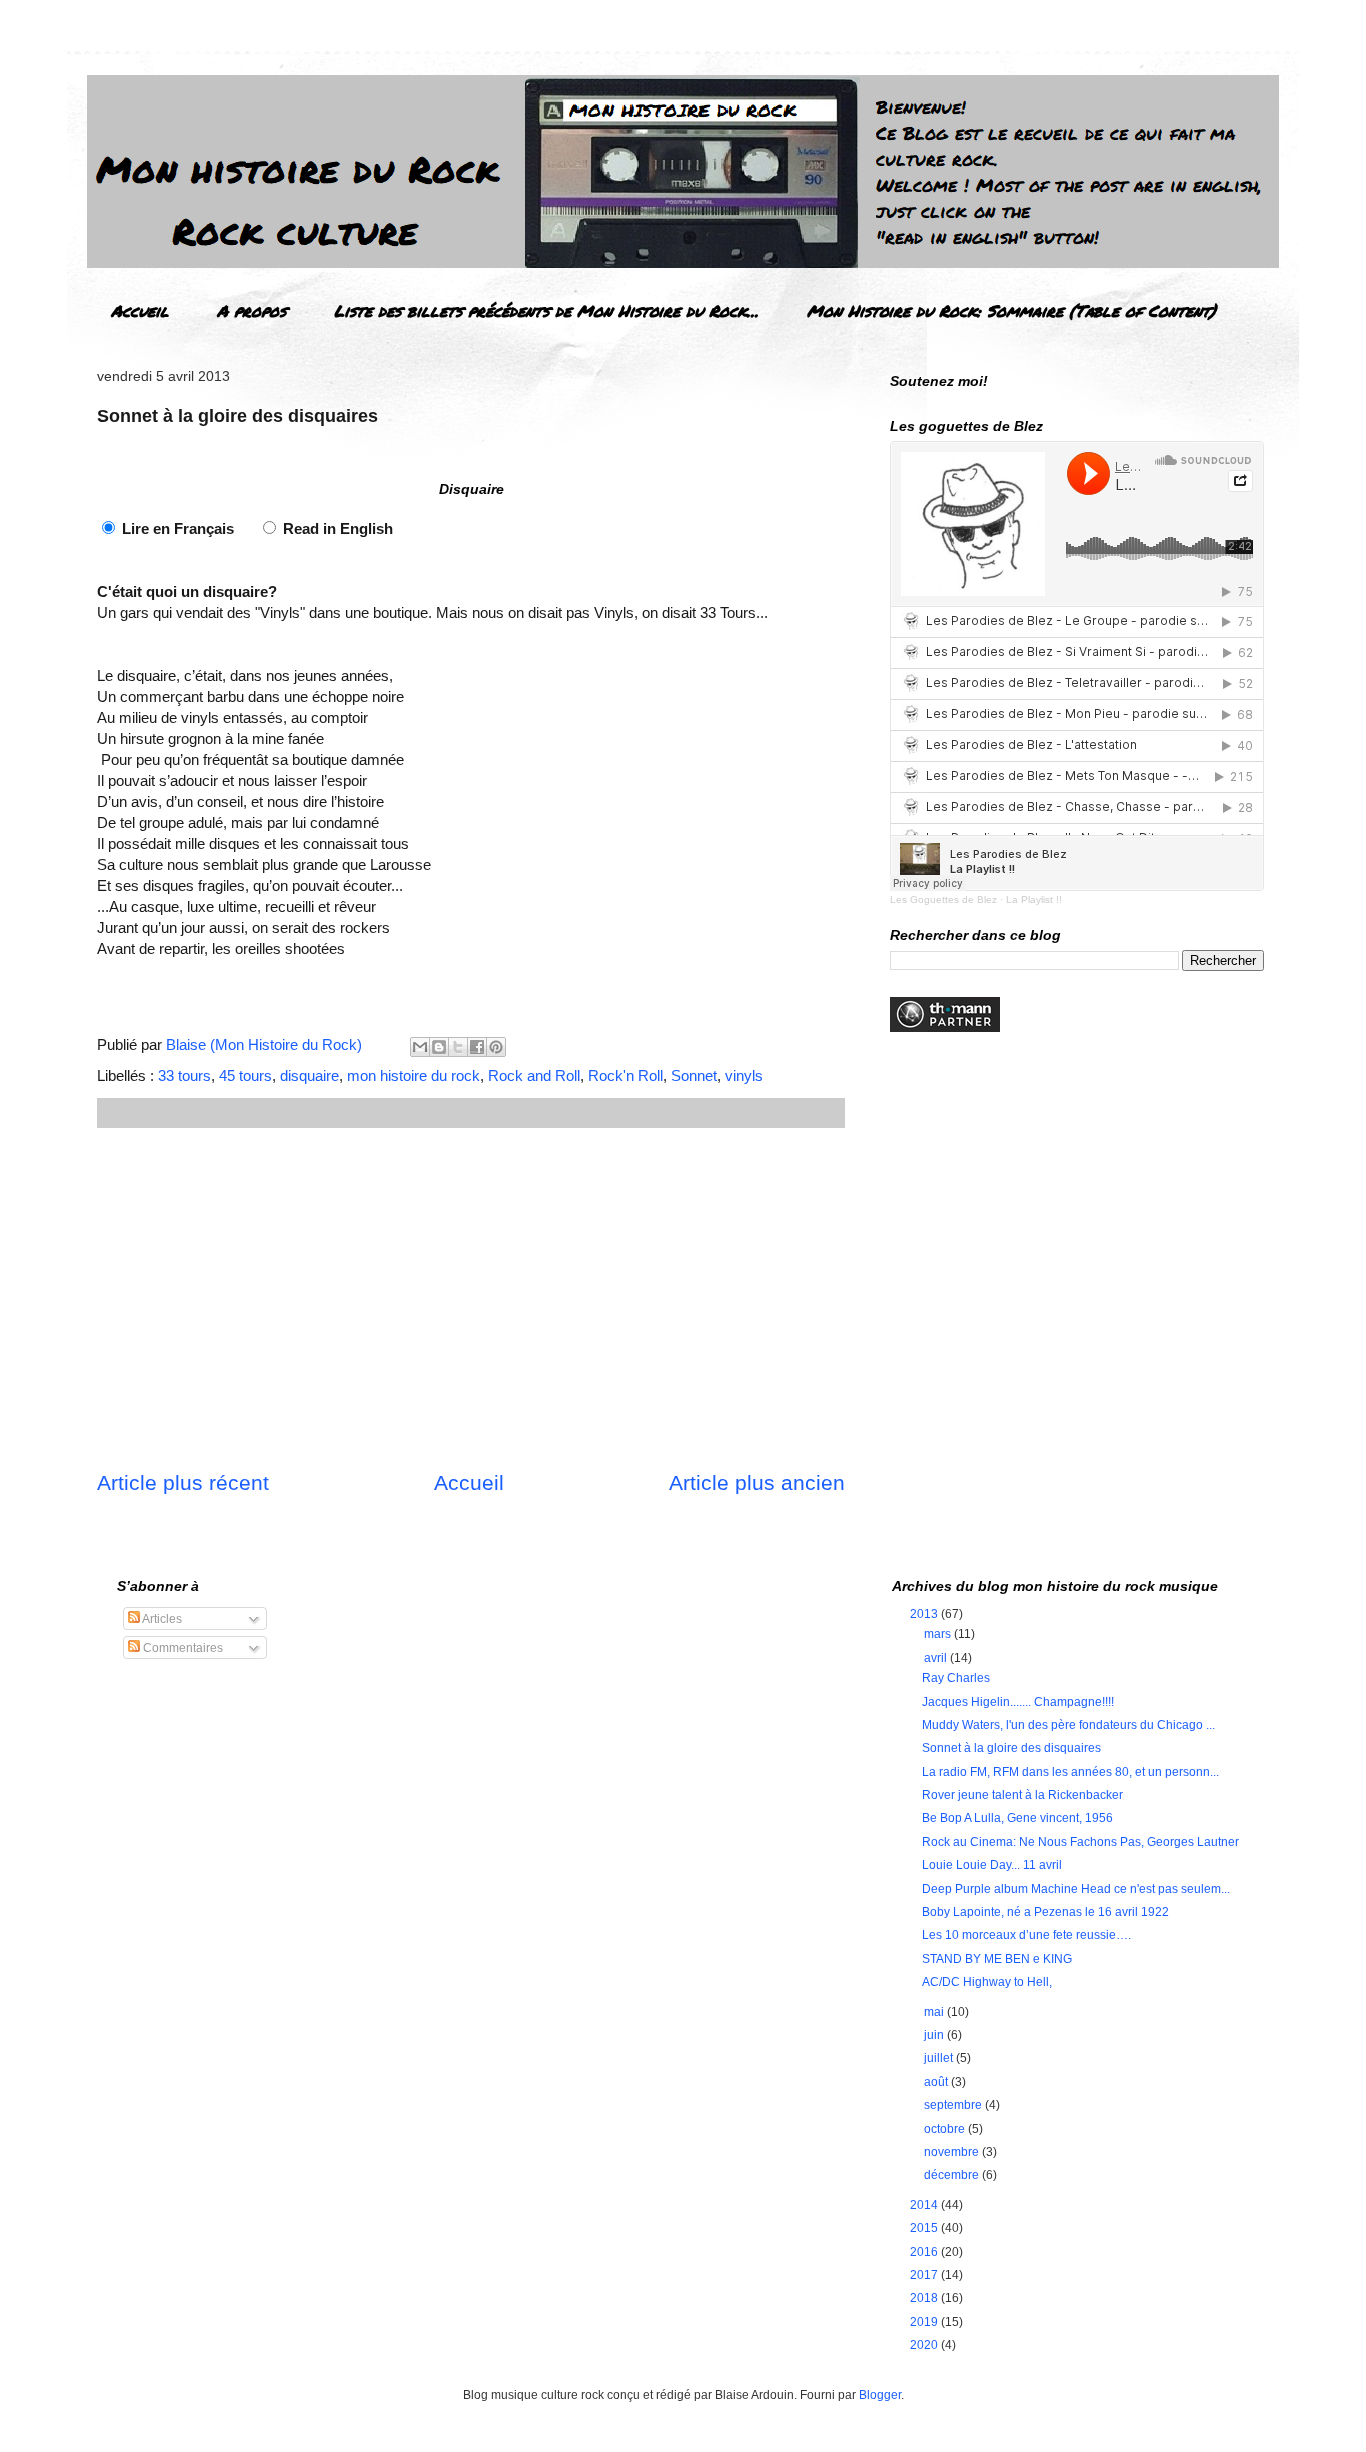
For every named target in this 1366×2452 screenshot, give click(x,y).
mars (939, 1634)
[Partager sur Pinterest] (496, 1047)
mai (935, 2012)
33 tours (184, 1075)
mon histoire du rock (413, 1075)
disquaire (309, 1075)
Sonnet (694, 1075)
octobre (946, 2129)
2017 (925, 2275)
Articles (161, 1619)
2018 (925, 2298)
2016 (925, 2252)
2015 (925, 2228)
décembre (953, 2175)
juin (935, 2035)
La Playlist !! (1034, 899)
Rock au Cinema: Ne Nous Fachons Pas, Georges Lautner (1080, 1842)
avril (937, 1658)
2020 (925, 2345)
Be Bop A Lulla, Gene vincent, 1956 (1017, 1818)
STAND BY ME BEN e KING (997, 1959)
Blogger (880, 2395)
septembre (954, 2105)
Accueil (140, 310)
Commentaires (181, 1648)
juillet (940, 2058)
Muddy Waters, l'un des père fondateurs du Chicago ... (1068, 1725)
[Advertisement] (471, 1298)
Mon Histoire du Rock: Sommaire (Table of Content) (1011, 310)
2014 (925, 2205)
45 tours (245, 1075)
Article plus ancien (757, 1482)
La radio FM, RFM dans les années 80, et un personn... (1070, 1772)
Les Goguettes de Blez (943, 899)
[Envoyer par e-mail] (420, 1047)
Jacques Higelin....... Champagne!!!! (1018, 1702)
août (937, 2082)
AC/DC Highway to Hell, (987, 1982)
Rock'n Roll (625, 1075)
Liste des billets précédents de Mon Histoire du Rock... (546, 310)
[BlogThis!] (439, 1047)
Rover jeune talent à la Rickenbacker (1022, 1795)
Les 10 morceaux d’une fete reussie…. (1026, 1935)
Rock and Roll (534, 1075)
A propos (251, 310)
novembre (953, 2152)
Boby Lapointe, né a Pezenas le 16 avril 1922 (1045, 1912)
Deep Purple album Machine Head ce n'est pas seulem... (1076, 1889)
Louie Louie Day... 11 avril (992, 1865)
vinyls (744, 1075)
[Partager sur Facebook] (477, 1047)
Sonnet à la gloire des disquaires (1011, 1748)
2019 (925, 2322)
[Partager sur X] (458, 1047)
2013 (925, 1614)
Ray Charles (956, 1678)
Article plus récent (183, 1482)
